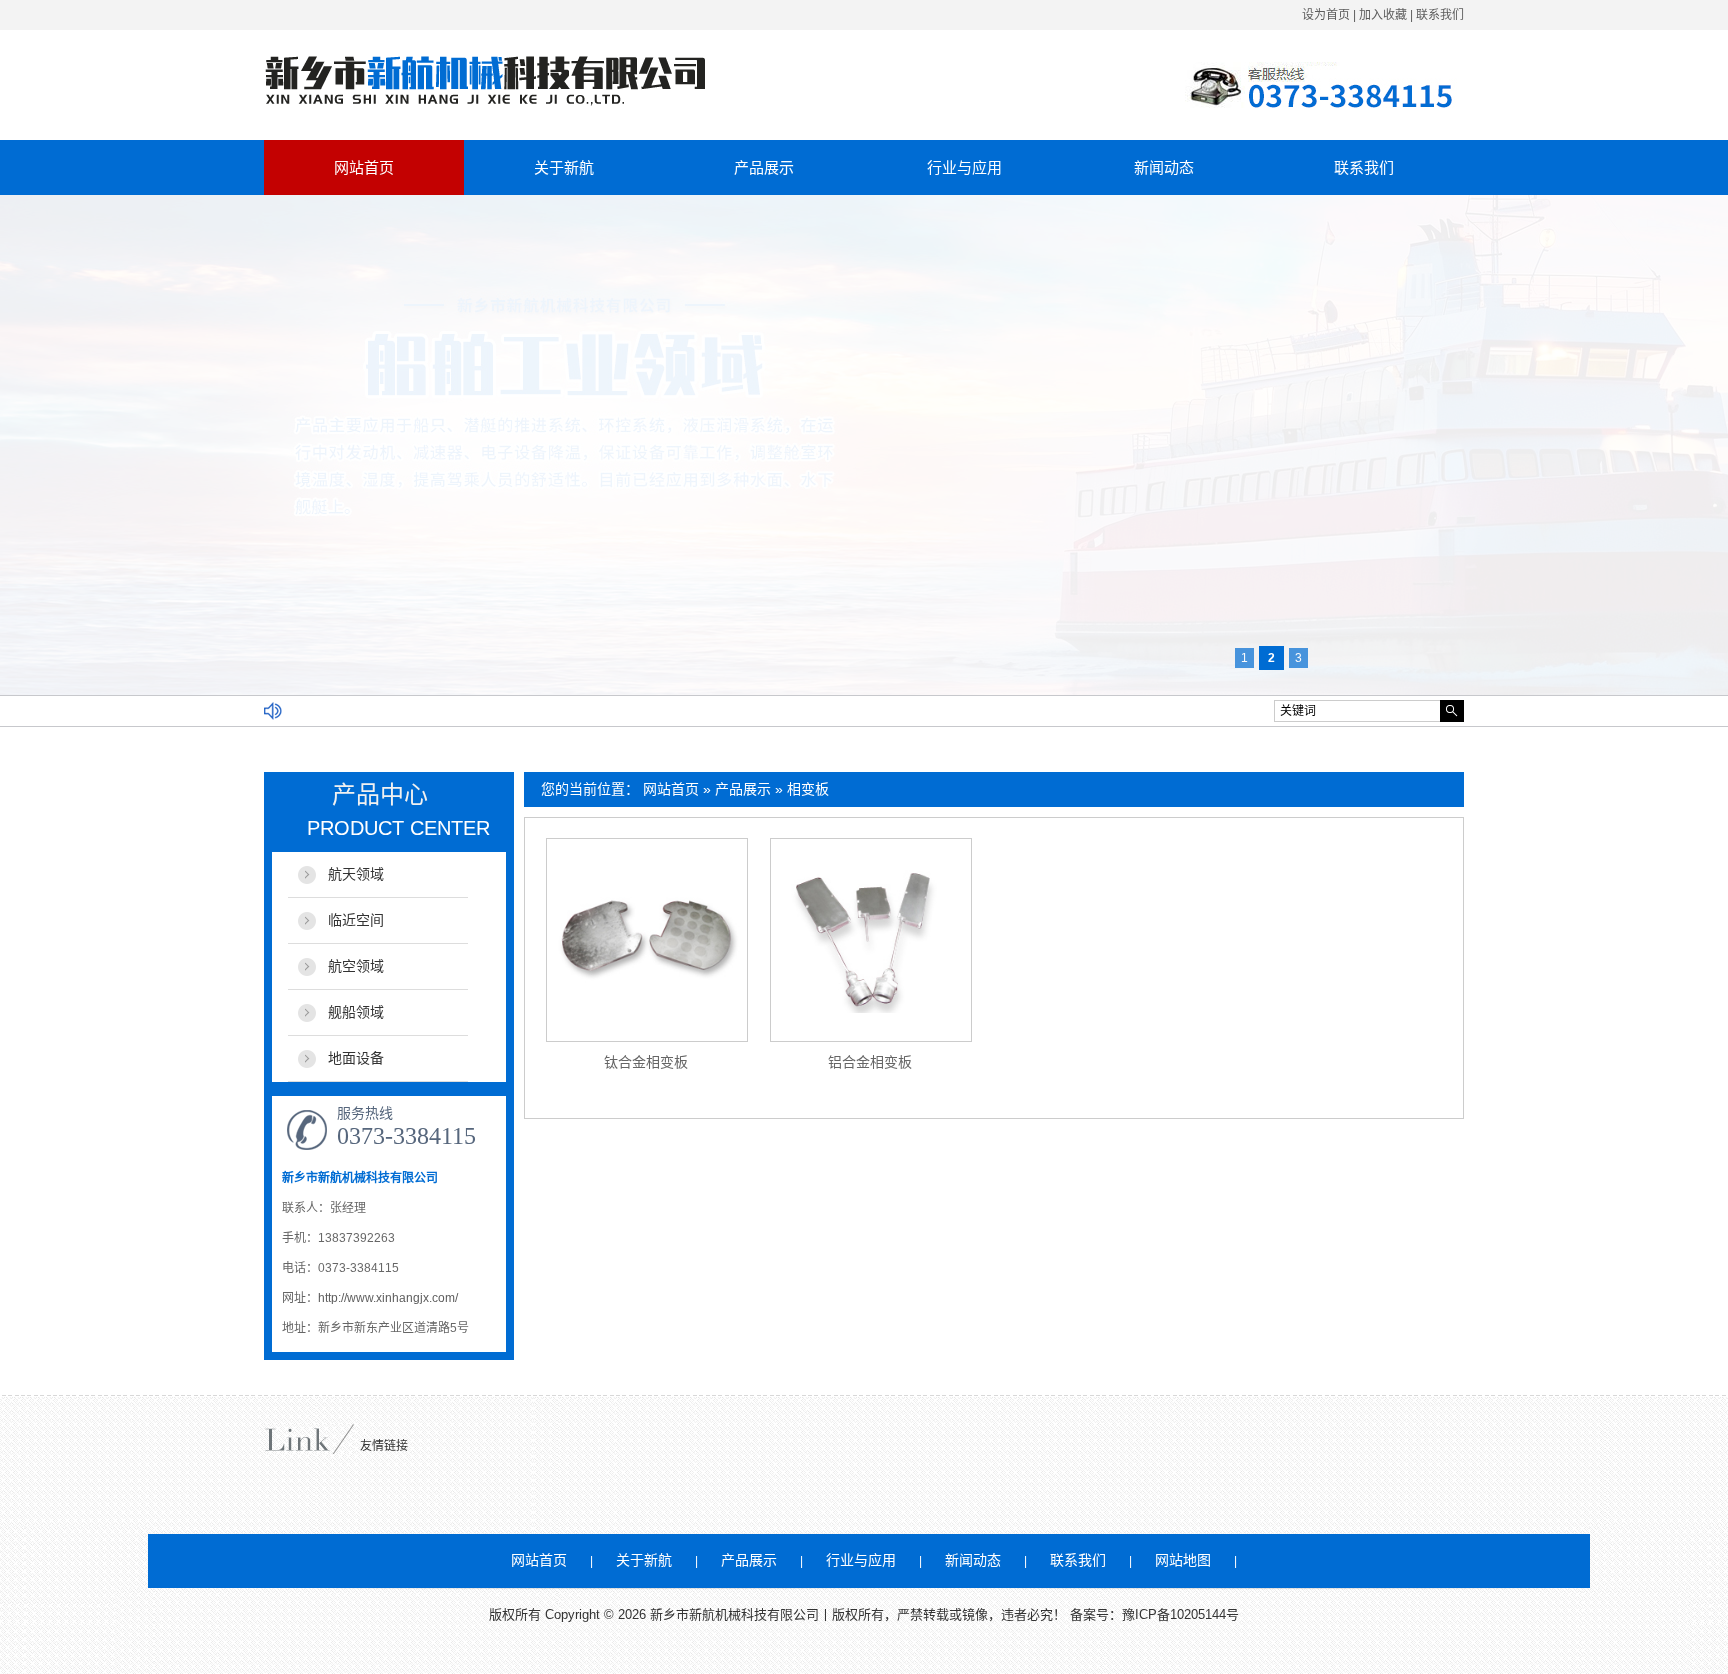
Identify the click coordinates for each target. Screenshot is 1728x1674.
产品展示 (764, 167)
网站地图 (1183, 1560)
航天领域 (356, 874)
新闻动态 (1164, 167)
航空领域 (356, 966)
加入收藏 (1383, 15)
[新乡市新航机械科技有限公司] (485, 102)
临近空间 (356, 920)
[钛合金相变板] (647, 940)
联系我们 (1440, 15)
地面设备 (356, 1058)
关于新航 (564, 167)
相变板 (808, 789)
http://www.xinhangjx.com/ (388, 1298)
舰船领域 (356, 1012)
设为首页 (1326, 15)
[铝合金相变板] (871, 940)
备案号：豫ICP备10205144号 (1154, 1614)
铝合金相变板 (870, 1062)
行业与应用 (964, 167)
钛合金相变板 (646, 1062)
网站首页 (364, 167)
